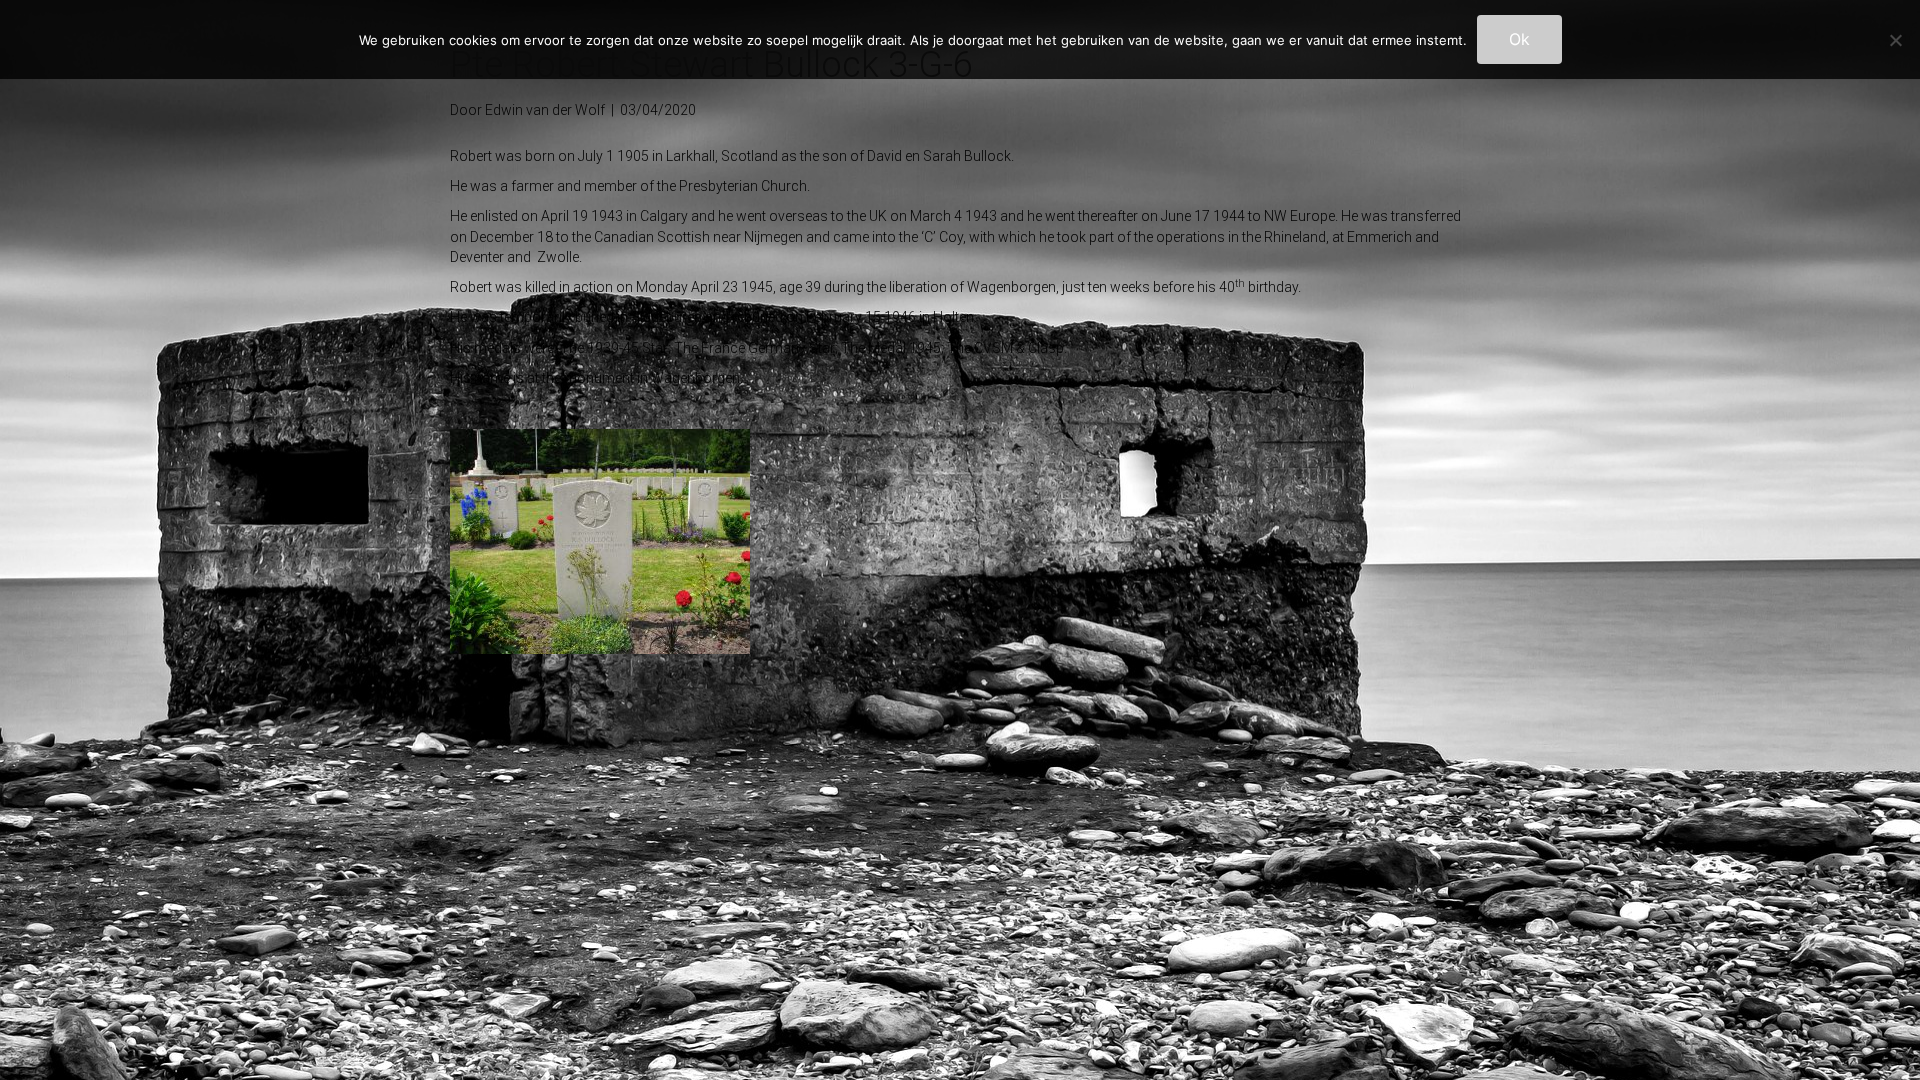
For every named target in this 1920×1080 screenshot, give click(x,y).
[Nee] (1895, 40)
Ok (1519, 39)
